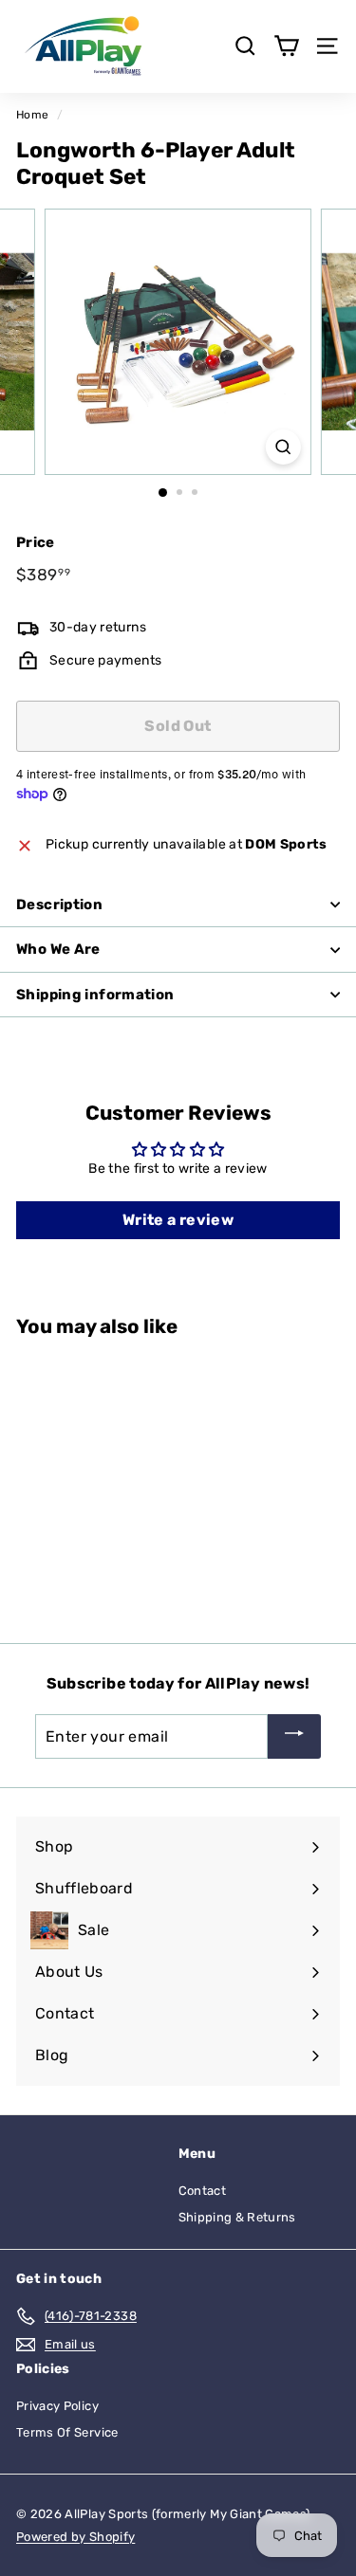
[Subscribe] (294, 1736)
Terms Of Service (67, 2432)
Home (32, 115)
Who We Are (58, 949)
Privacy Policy (57, 2406)
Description (59, 904)
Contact (202, 2191)
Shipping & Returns (237, 2217)
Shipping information (95, 995)
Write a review (178, 1220)
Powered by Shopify (75, 2537)
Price (36, 542)
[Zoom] (283, 447)
